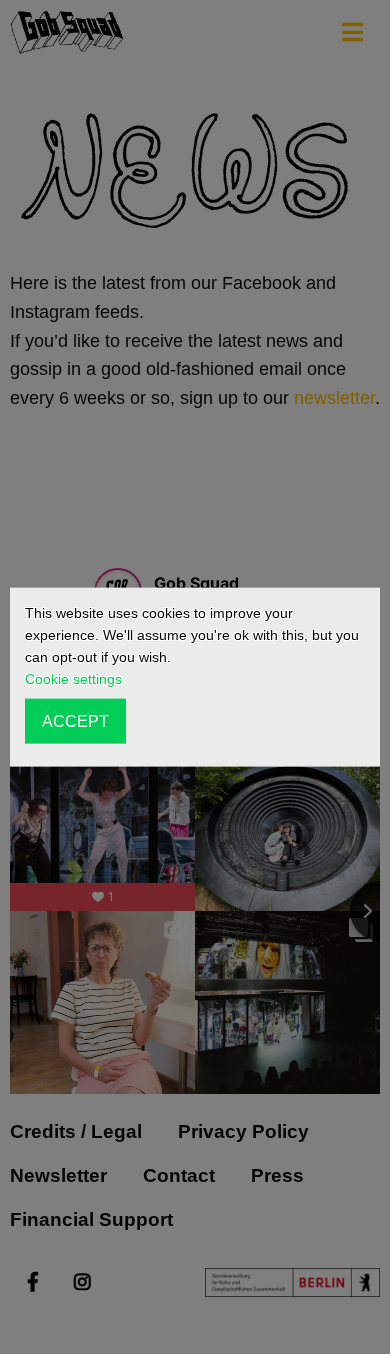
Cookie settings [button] (73, 679)
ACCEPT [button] (75, 721)
